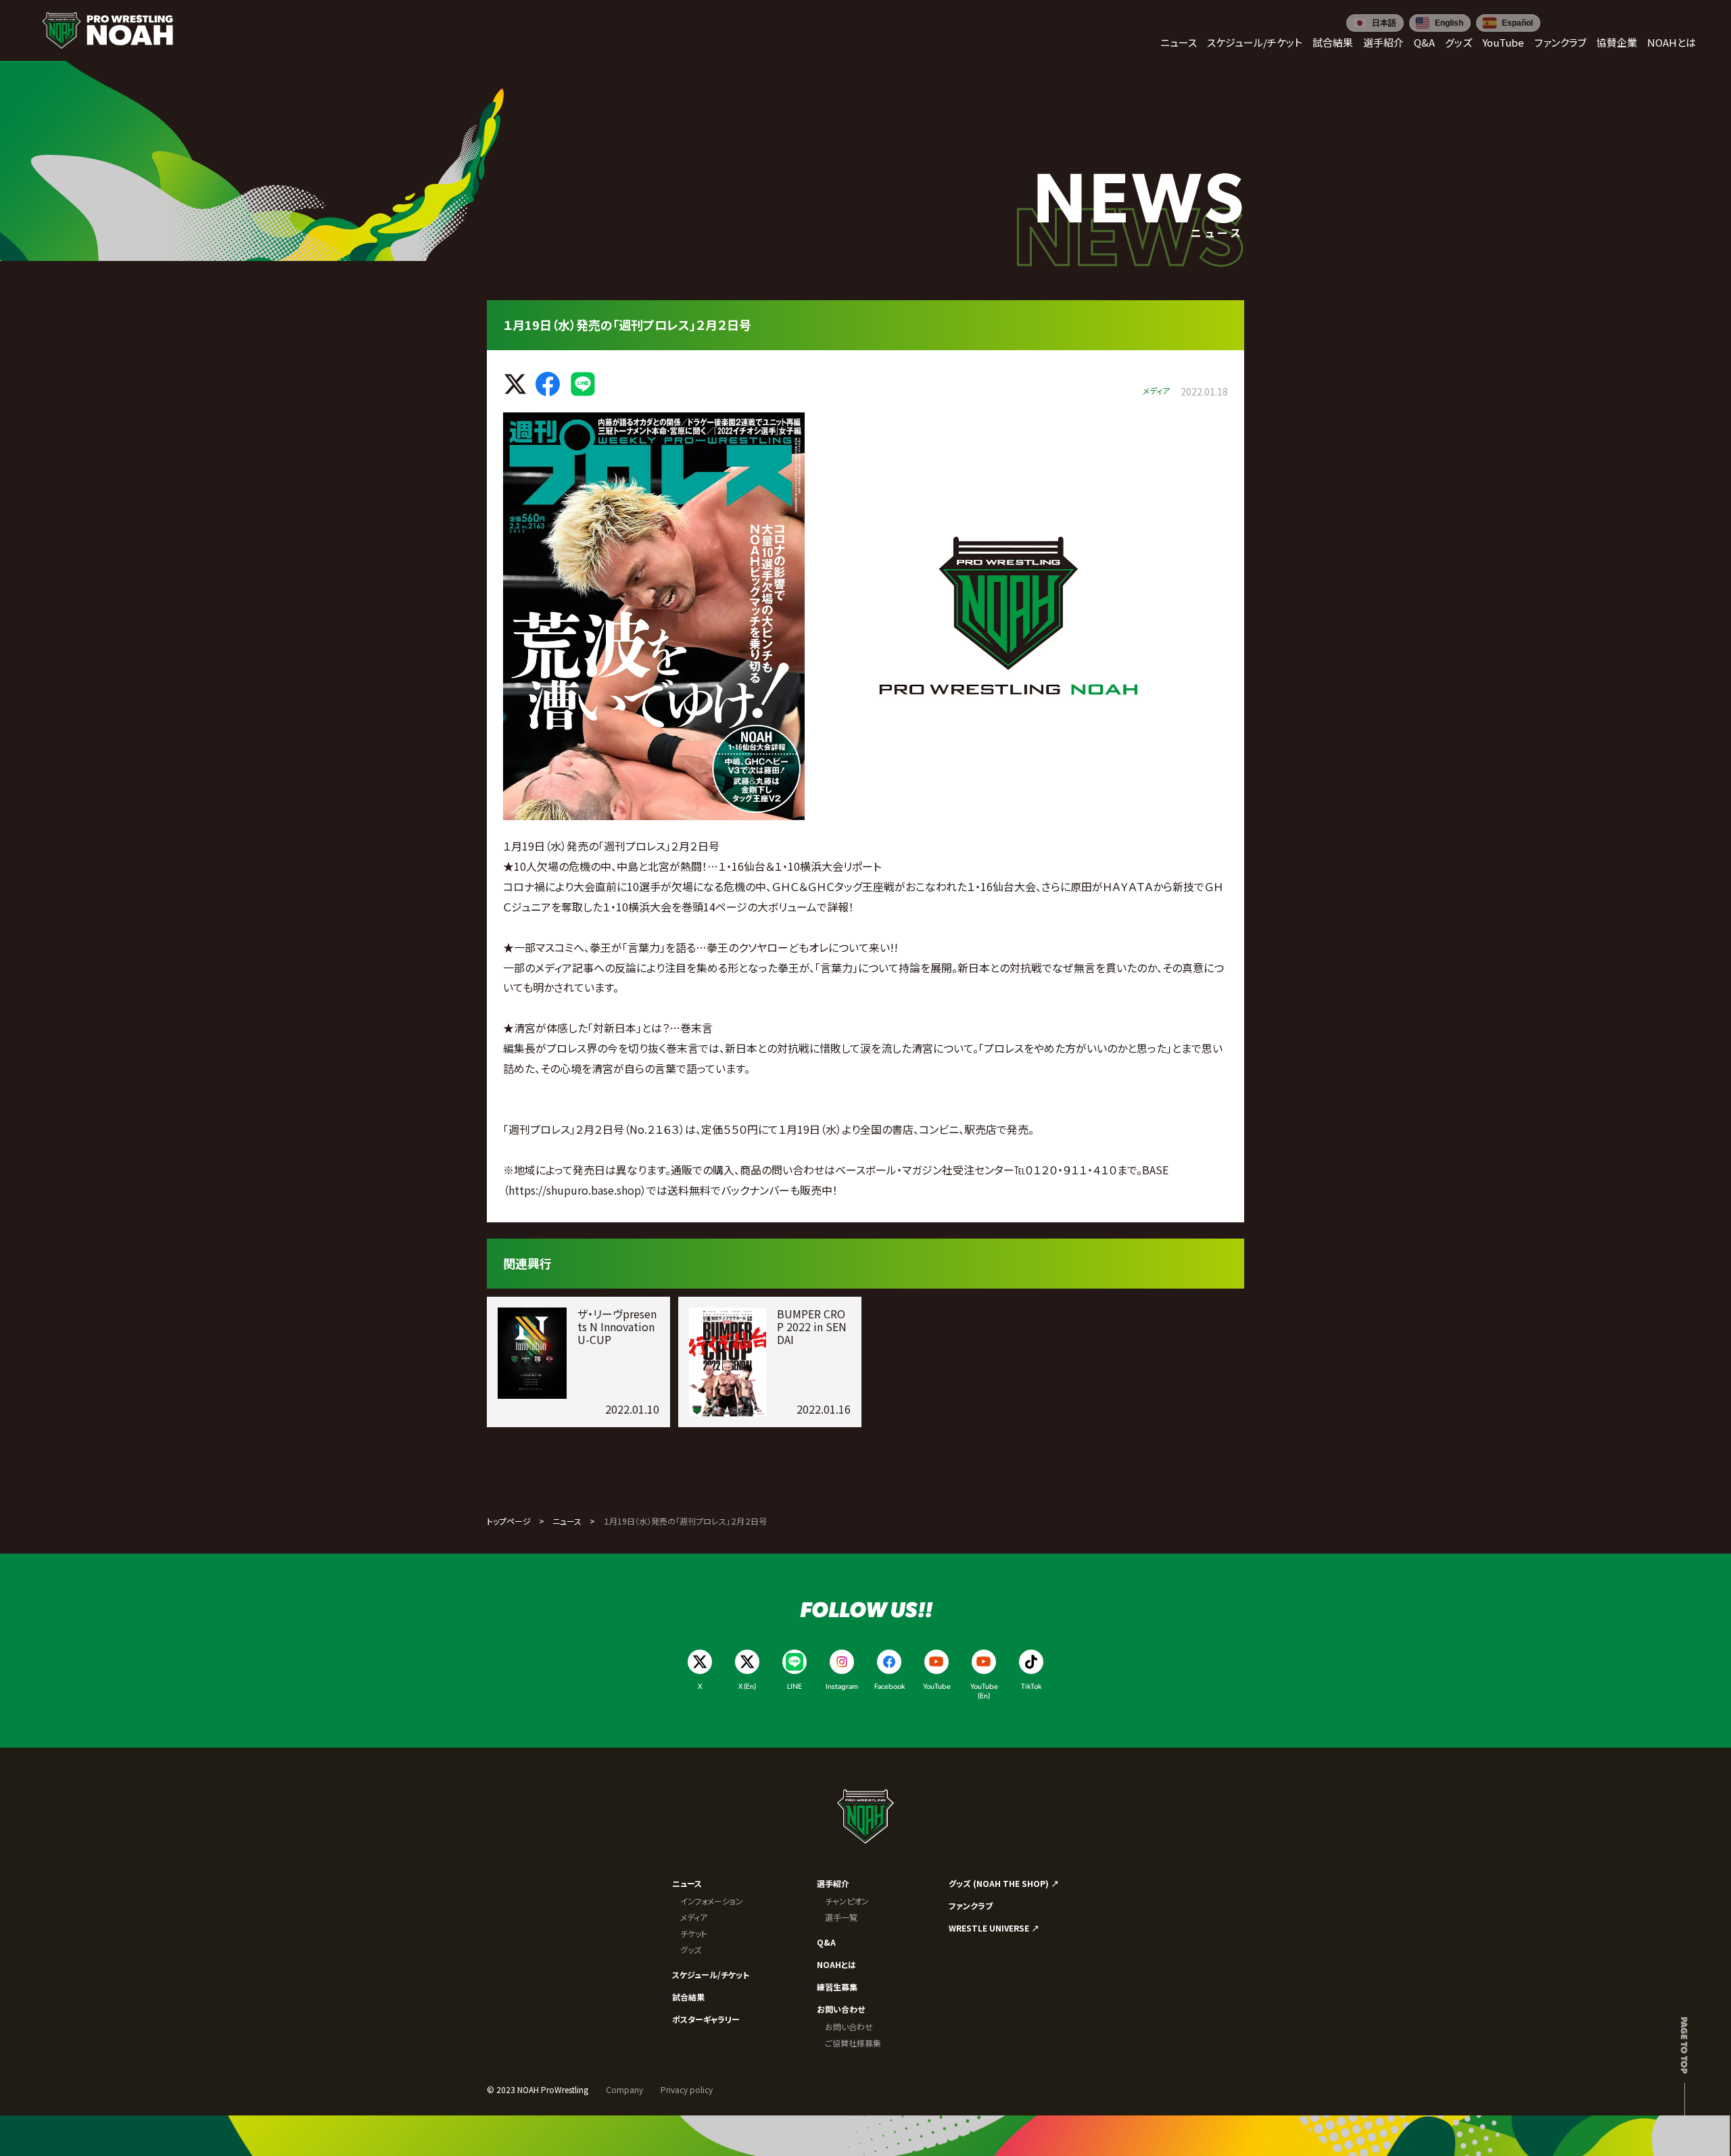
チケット (694, 1933)
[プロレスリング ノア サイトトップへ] (108, 30)
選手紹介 (833, 1883)
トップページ (509, 1521)
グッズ (691, 1949)
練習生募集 (837, 1987)
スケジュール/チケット (711, 1974)
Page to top (1685, 2045)
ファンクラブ (971, 1906)
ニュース (567, 1521)
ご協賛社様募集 (853, 2043)
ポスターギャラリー (706, 2019)
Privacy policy (687, 2089)
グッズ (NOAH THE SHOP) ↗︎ (1004, 1883)
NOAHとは (836, 1964)
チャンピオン (847, 1901)
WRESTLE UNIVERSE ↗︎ (994, 1928)
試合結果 (688, 1997)
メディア (694, 1917)
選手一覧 (841, 1917)
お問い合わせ (841, 2009)
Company (624, 2089)
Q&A (826, 1942)
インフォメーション (712, 1901)
